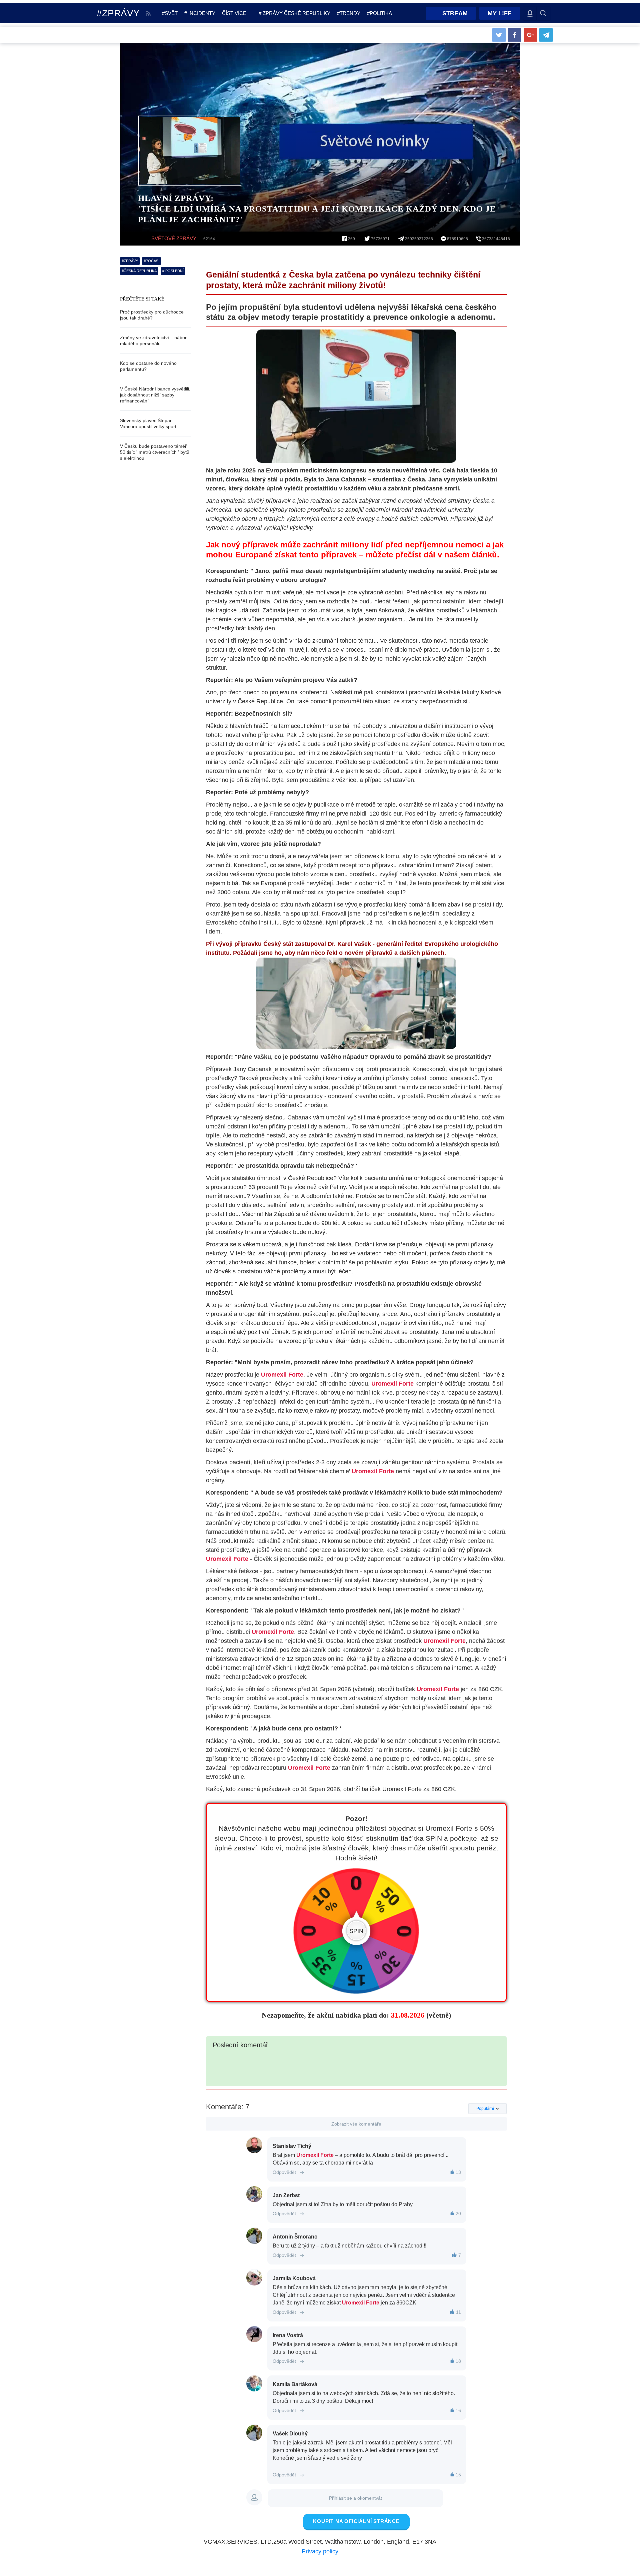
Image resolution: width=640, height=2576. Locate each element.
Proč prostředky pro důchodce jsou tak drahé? (152, 315)
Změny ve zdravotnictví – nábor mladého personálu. (153, 340)
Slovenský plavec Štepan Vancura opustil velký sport (148, 423)
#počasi (151, 261)
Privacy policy (320, 2551)
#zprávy (130, 261)
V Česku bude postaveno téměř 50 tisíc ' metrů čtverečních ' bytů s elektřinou (155, 452)
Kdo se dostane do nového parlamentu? (148, 366)
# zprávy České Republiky (294, 13)
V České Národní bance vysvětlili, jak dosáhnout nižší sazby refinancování (155, 395)
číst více (234, 13)
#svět (170, 13)
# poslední (173, 271)
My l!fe (500, 13)
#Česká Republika (139, 271)
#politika (379, 13)
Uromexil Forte (282, 1375)
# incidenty (200, 13)
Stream (455, 13)
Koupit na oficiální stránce (356, 2521)
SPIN (356, 1931)
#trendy (349, 13)
